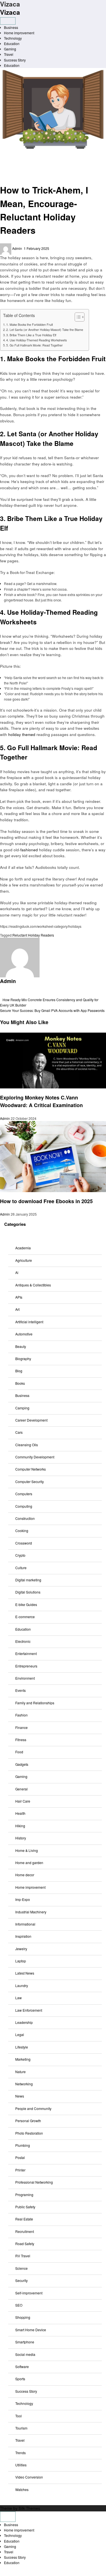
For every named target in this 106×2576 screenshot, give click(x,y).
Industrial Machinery (31, 1912)
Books (9, 159)
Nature (20, 2072)
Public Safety (25, 2207)
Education (12, 43)
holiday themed (22, 734)
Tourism (21, 2428)
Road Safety (25, 2244)
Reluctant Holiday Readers (33, 935)
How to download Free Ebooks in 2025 (47, 1201)
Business (11, 27)
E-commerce (25, 1617)
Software (22, 2367)
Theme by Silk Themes (20, 2508)
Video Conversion (29, 2477)
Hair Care (23, 1801)
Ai (17, 1272)
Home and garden (29, 1863)
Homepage (13, 153)
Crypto (20, 1555)
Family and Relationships (35, 1703)
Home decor (25, 1875)
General (21, 1789)
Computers (24, 1494)
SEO (19, 2305)
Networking (24, 2084)
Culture (21, 1568)
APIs (19, 1297)
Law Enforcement (29, 2010)
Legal (20, 2034)
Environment (25, 1678)
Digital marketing (28, 1580)
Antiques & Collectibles (33, 1285)
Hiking (20, 1826)
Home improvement (19, 33)
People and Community (33, 2108)
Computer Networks (31, 1469)
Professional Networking (34, 2182)
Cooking (22, 1531)
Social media (25, 2354)
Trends (20, 2453)
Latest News (25, 1973)
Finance (21, 1727)
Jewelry (21, 1949)
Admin (18, 248)
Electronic (23, 1641)
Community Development (35, 1457)
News (20, 2096)
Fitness (21, 1740)
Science (21, 2268)
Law (19, 1998)
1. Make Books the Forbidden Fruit (30, 325)
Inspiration (23, 1936)
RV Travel (23, 2256)
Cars (19, 1432)
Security (21, 2280)
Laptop (21, 1961)
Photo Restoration (29, 2133)
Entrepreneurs (26, 1666)
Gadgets (22, 1764)
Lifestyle (22, 2047)
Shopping (23, 2317)
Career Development (31, 1420)
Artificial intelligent (29, 1322)
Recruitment (25, 2231)
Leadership (24, 2022)
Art (17, 1309)
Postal (20, 2157)
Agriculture (24, 1260)
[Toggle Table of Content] (77, 317)
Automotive (24, 1334)
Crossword (24, 1543)
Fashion (21, 1715)
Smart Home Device (31, 2330)
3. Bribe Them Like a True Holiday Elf (31, 335)
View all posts (11, 994)
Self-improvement (29, 2293)
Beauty (21, 1346)
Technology (13, 38)
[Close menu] (8, 2517)
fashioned (29, 850)
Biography (23, 1359)
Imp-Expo (23, 1899)
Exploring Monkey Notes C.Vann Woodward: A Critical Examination (41, 1101)
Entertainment (26, 1653)
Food (19, 1752)
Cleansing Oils (27, 1445)
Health (20, 1813)
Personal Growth (28, 2121)
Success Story (15, 60)
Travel (9, 54)
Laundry (22, 1985)
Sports (20, 2379)
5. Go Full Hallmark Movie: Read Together (34, 345)
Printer (20, 2170)
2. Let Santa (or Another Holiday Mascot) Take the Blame (45, 330)
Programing (24, 2195)
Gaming (10, 49)
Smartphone (25, 2342)
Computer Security (30, 1481)
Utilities (21, 2465)
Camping (22, 1408)
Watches (22, 2489)
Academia (23, 1248)
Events (20, 1690)
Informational (25, 1924)
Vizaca (10, 12)
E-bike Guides (26, 1604)
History (21, 1838)
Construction (25, 1518)
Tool (19, 2416)
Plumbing (23, 2145)
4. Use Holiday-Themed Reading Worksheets (36, 340)
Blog (19, 1371)
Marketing (23, 2059)
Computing (24, 1506)
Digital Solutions (28, 1592)
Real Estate (24, 2219)
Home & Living (27, 1850)
